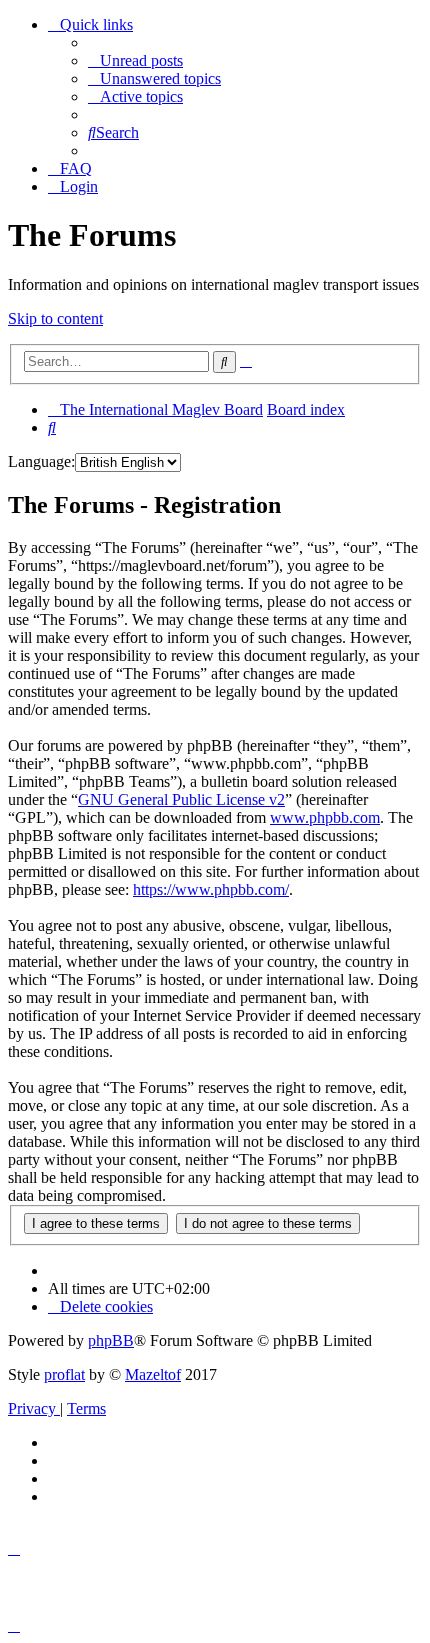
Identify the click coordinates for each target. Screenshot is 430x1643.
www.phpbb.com (325, 817)
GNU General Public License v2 (181, 799)
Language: (41, 461)
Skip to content (55, 318)
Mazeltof (153, 1374)
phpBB (111, 1340)
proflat (64, 1374)
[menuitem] (135, 60)
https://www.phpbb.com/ (211, 889)
